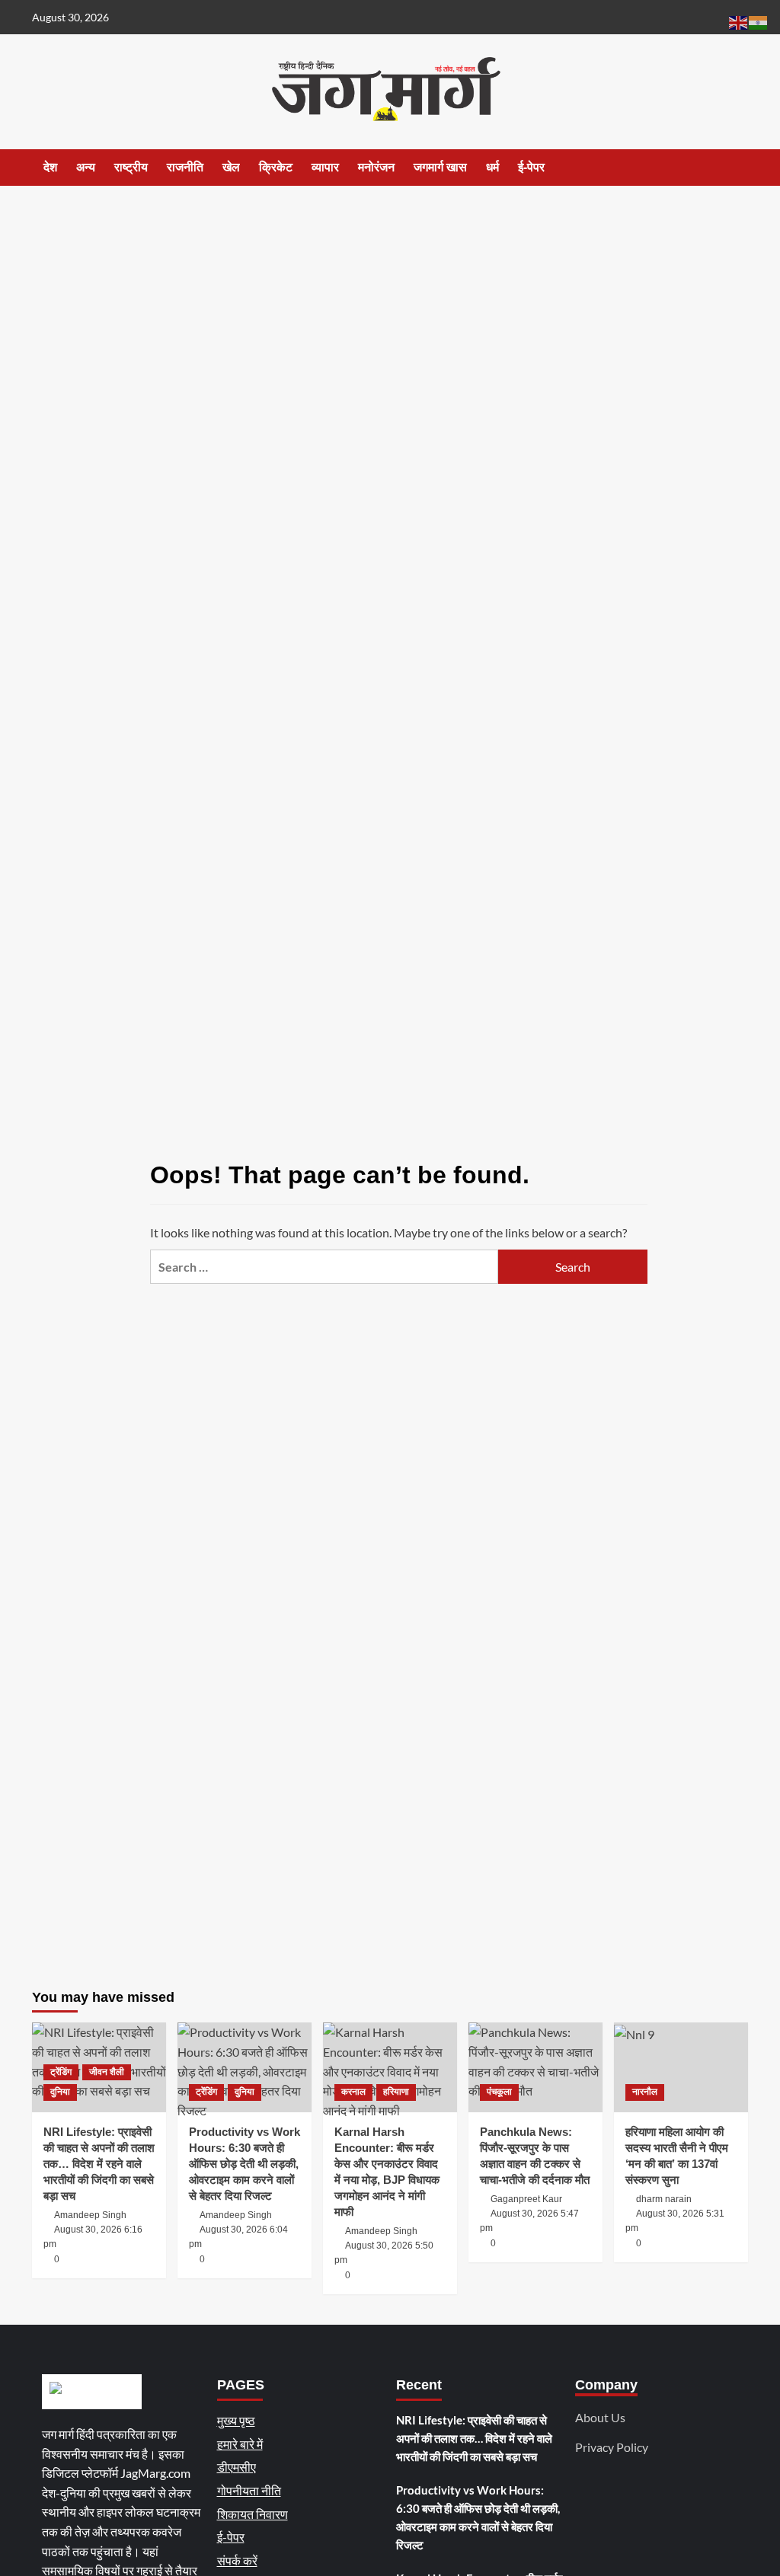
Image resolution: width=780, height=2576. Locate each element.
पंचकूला (499, 2092)
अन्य (86, 167)
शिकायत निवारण (253, 2514)
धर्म (492, 167)
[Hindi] (759, 21)
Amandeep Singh (90, 2215)
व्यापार (325, 167)
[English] (739, 21)
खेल (231, 167)
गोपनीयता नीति (249, 2490)
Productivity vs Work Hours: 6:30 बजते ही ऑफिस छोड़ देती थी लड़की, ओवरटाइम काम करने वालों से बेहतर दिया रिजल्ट (245, 2164)
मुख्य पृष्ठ (236, 2420)
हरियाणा (396, 2092)
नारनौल (645, 2092)
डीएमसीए (237, 2467)
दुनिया (60, 2092)
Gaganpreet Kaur (526, 2199)
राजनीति (185, 167)
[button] (738, 168)
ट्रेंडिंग (61, 2072)
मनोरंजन (376, 167)
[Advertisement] (390, 300)
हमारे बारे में (240, 2444)
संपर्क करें (237, 2560)
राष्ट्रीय (131, 167)
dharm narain (664, 2199)
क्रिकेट (276, 167)
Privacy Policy (612, 2447)
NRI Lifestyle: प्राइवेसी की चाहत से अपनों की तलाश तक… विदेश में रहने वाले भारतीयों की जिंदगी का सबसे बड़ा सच (99, 2164)
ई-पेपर (531, 167)
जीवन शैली (107, 2072)
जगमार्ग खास (440, 167)
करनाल (353, 2092)
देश (50, 167)
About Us (600, 2417)
